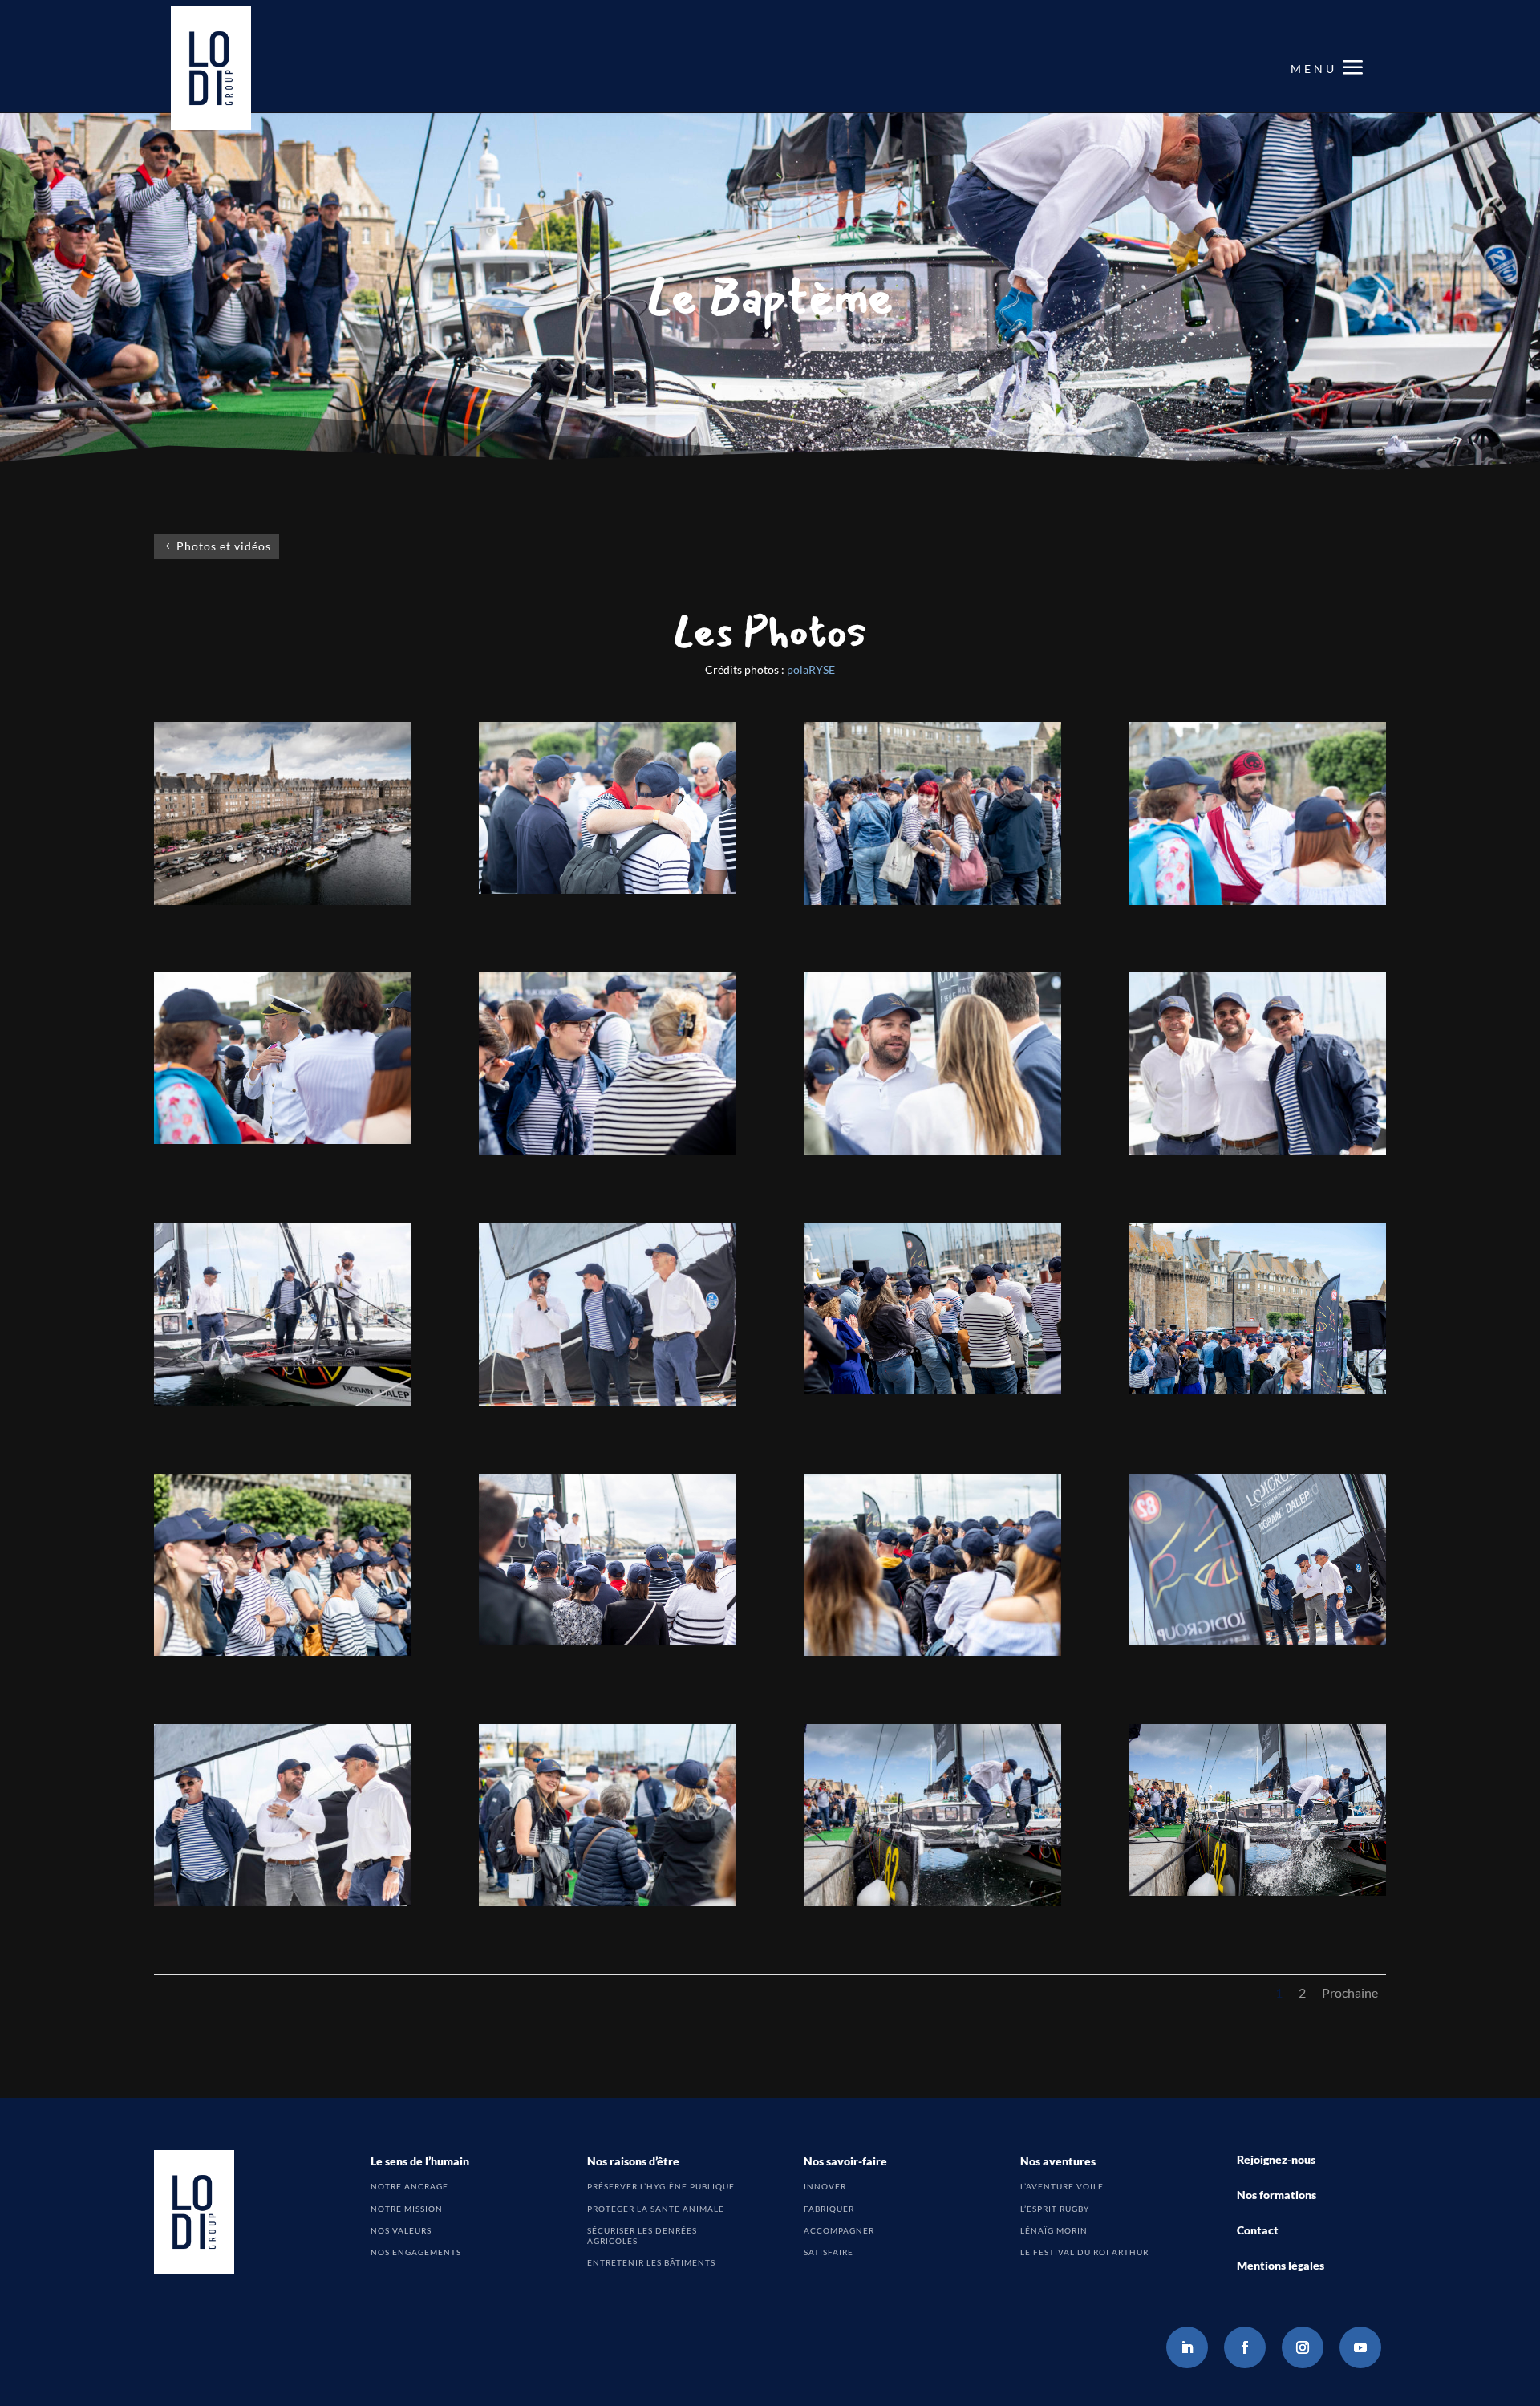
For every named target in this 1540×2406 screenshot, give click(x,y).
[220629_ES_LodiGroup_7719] (283, 1902)
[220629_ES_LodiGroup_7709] (608, 1902)
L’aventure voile (1062, 2186)
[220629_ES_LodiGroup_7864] (1257, 901)
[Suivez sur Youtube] (1360, 2347)
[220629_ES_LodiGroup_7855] (932, 1151)
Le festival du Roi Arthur (1084, 2252)
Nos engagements (416, 2252)
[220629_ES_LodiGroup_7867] (608, 889)
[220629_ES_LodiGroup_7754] (932, 1390)
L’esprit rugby (1055, 2209)
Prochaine (1350, 1992)
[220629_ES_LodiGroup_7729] (1257, 1640)
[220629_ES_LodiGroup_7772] (932, 1902)
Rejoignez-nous (1276, 2159)
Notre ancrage (409, 2186)
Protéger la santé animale (656, 2209)
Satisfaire (829, 2252)
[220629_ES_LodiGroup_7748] (608, 1401)
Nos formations (1277, 2195)
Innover (825, 2186)
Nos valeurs (401, 2230)
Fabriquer (829, 2209)
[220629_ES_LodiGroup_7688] (608, 1151)
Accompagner (839, 2230)
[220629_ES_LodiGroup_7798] (1257, 1151)
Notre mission (407, 2209)
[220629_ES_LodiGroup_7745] (283, 1651)
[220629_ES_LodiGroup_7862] (283, 1140)
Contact (1258, 2230)
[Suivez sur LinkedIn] (1187, 2347)
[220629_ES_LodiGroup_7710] (1257, 1390)
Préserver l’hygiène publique (661, 2186)
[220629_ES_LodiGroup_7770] (1257, 1891)
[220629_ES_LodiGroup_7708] (932, 901)
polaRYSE (811, 669)
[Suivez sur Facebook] (1245, 2347)
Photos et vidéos (224, 546)
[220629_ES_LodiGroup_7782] (283, 1401)
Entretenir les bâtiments (651, 2262)
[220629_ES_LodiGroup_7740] (608, 1640)
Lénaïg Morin (1054, 2230)
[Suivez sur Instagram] (1303, 2347)
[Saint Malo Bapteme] (283, 901)
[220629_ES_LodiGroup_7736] (932, 1651)
